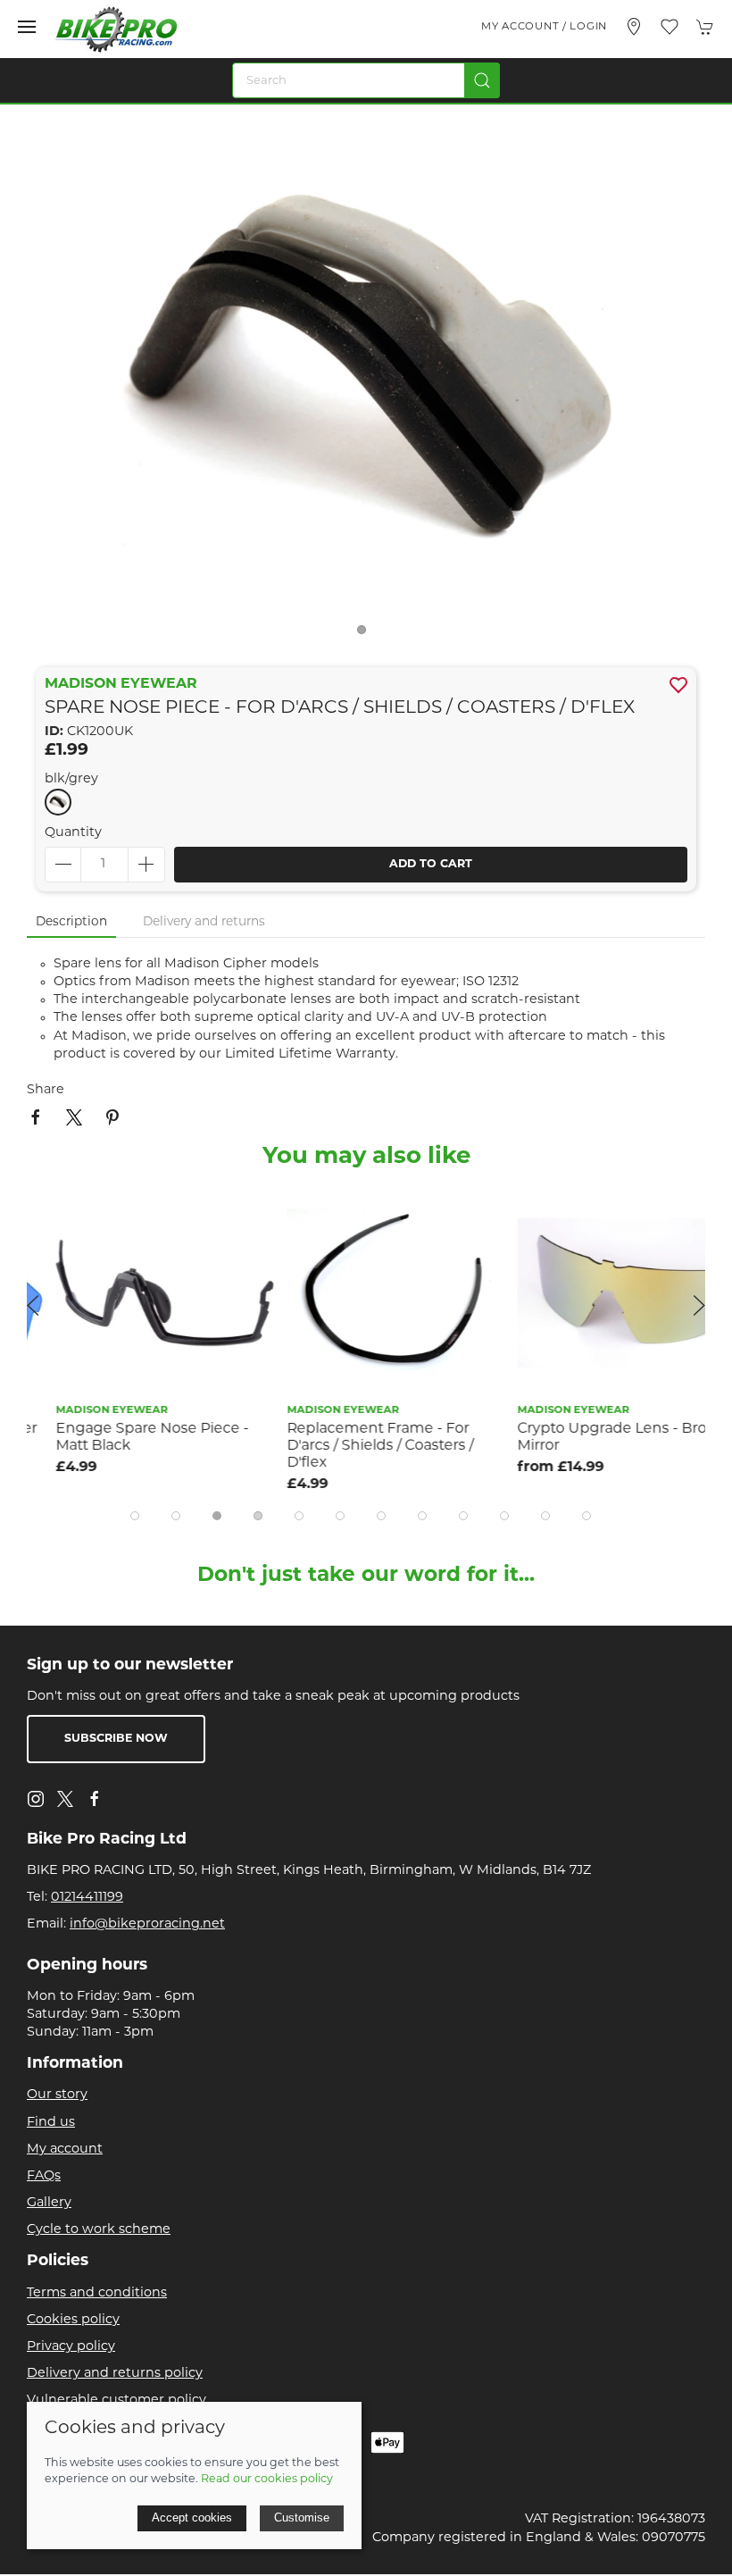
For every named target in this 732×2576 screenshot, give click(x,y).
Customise (302, 2517)
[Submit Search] (482, 80)
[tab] (135, 1516)
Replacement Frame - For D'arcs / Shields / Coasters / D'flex (350, 1446)
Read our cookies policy (267, 2480)
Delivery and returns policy (115, 2374)
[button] (27, 27)
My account (65, 2149)
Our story (57, 2095)
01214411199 (87, 1898)
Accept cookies (192, 2517)
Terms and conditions (97, 2293)
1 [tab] (366, 634)
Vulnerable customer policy (116, 2400)
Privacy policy (71, 2347)
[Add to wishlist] (219, 1209)
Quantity (73, 833)
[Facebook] (95, 1799)
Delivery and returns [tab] (204, 922)
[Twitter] (65, 1799)
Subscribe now (116, 1739)
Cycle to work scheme (99, 2230)
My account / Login (544, 27)
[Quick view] (219, 1249)
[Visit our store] (634, 27)
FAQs (44, 2176)
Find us (51, 2123)
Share (46, 1090)
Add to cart (431, 865)
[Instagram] (36, 1799)
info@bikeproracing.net (147, 1924)
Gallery (49, 2203)
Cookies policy (73, 2320)
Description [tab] (71, 922)
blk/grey (71, 779)
